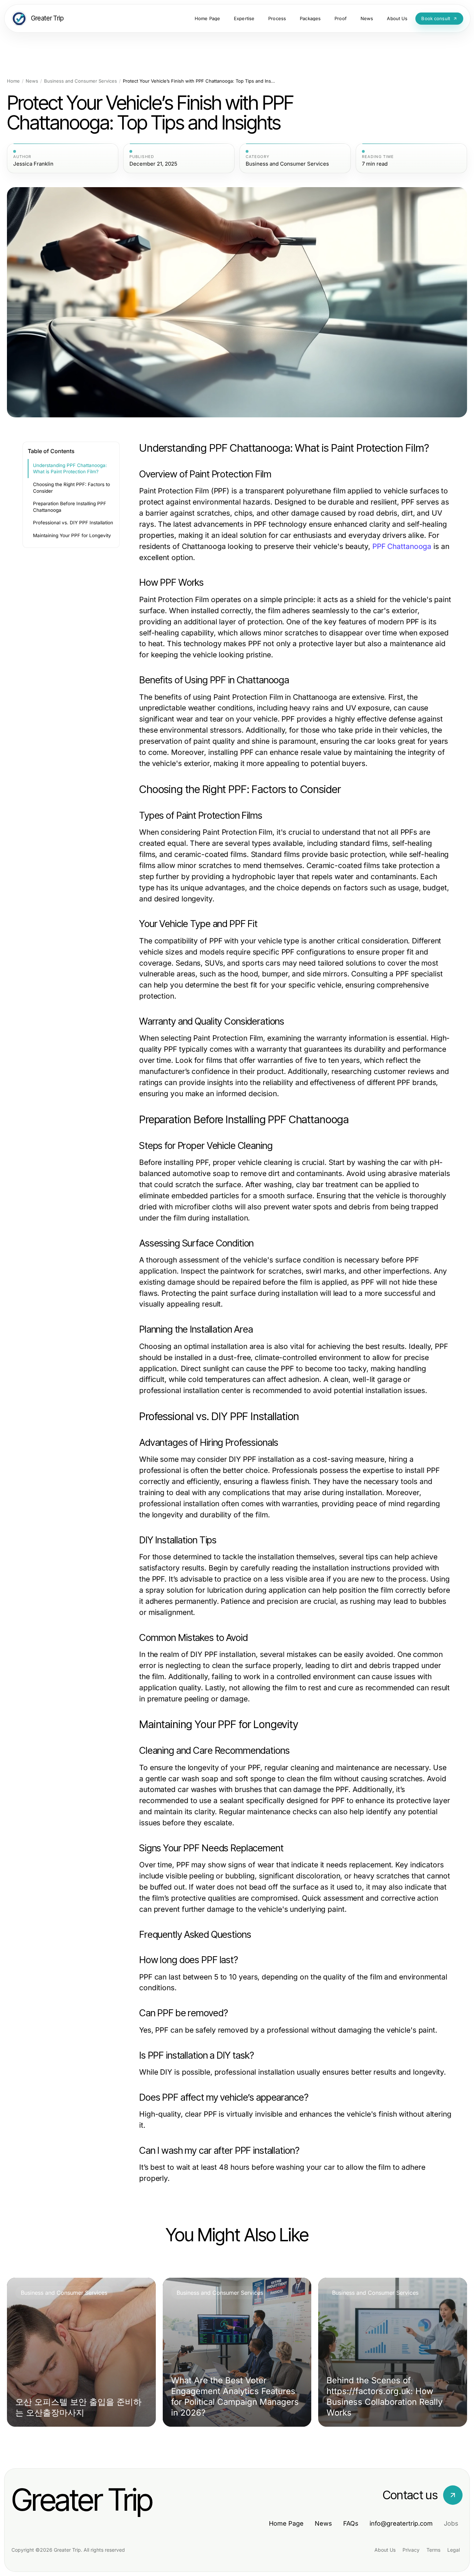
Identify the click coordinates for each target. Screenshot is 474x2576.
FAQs (351, 2523)
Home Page (286, 2523)
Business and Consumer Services (81, 81)
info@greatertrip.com (401, 2523)
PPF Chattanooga (402, 546)
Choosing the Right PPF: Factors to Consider (71, 488)
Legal (454, 2550)
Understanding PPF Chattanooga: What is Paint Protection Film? (70, 469)
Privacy (411, 2550)
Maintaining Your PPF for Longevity (72, 535)
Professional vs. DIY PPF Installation (73, 523)
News (32, 81)
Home (13, 81)
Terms (433, 2550)
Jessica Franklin (33, 164)
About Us (385, 2550)
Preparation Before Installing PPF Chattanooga (70, 507)
